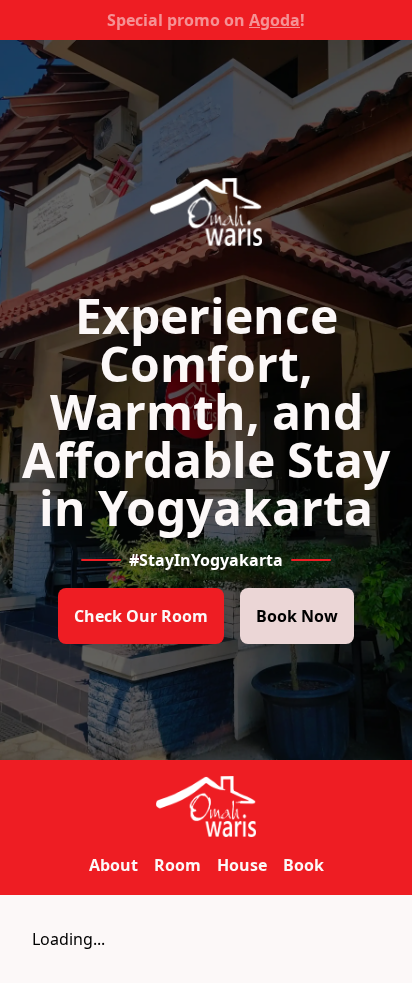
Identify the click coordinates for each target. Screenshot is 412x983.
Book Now (297, 616)
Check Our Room (141, 616)
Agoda (274, 20)
